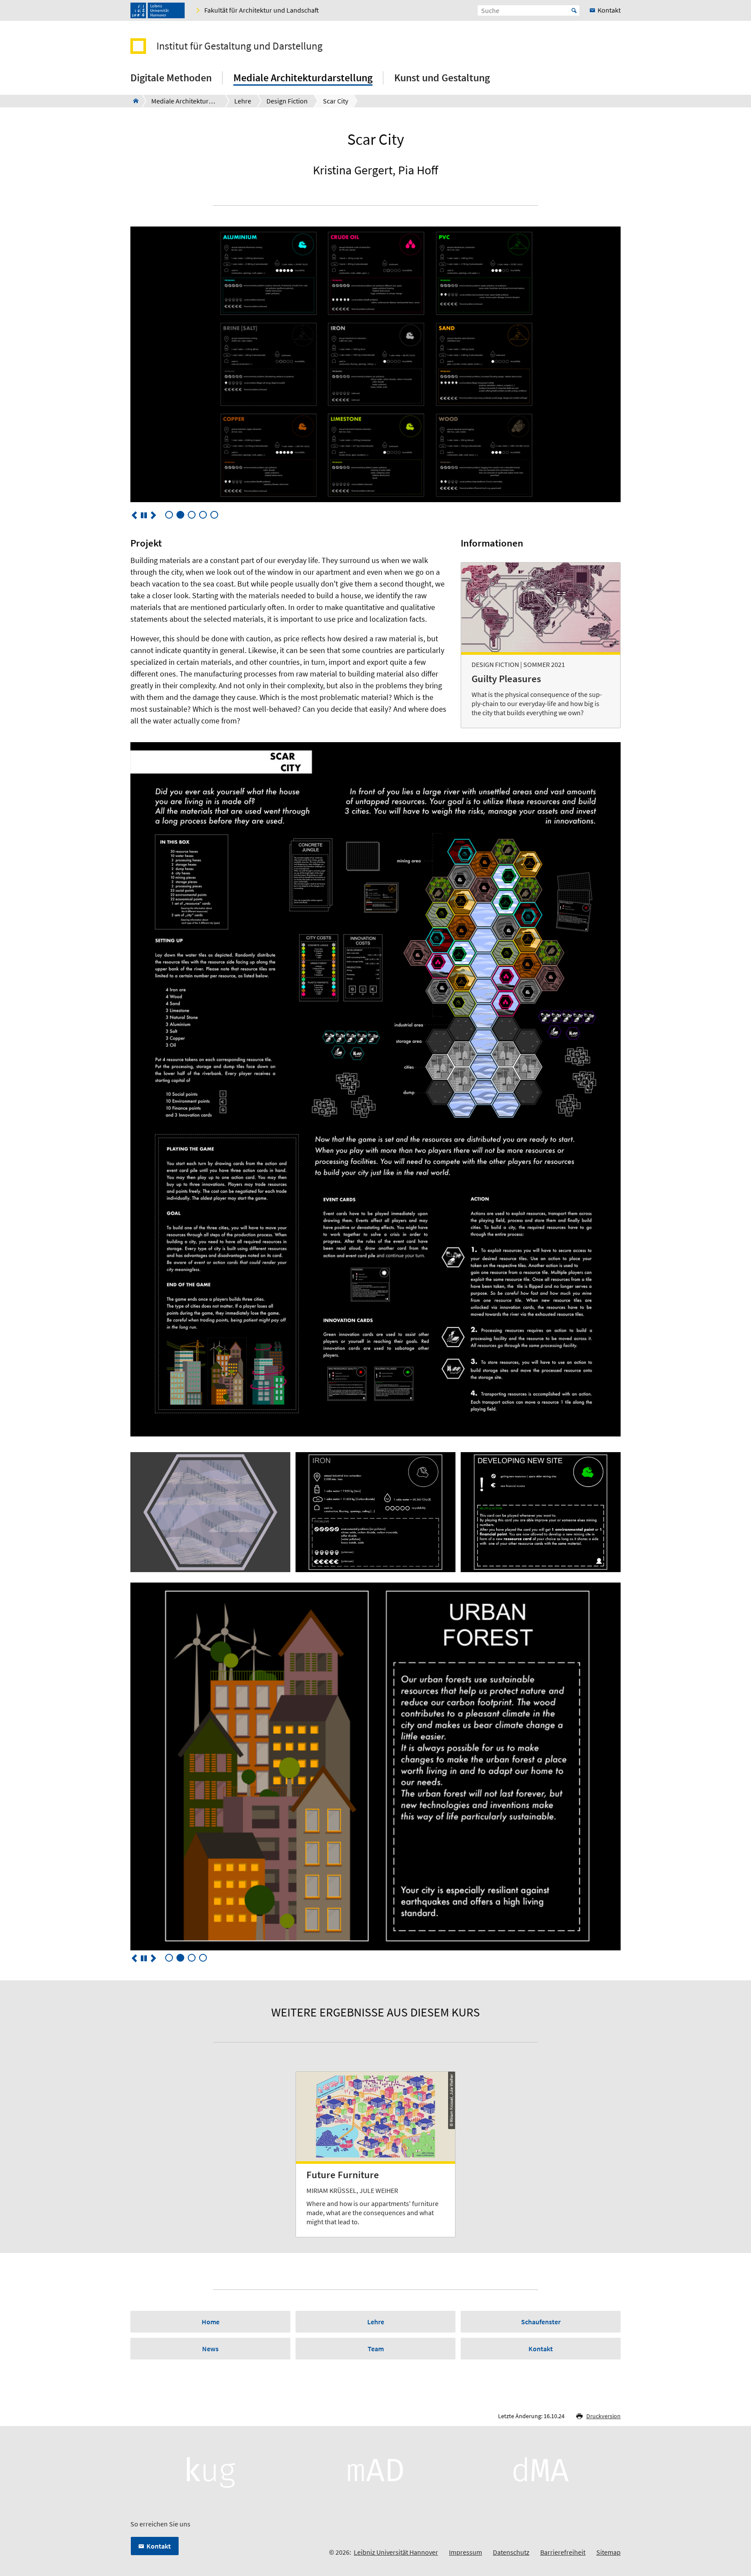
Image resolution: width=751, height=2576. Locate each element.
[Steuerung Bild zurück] (134, 515)
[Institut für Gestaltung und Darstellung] (133, 101)
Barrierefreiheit (563, 2552)
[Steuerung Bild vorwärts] (153, 515)
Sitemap (608, 2552)
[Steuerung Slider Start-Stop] (144, 515)
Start (574, 10)
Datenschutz (511, 2552)
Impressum (465, 2552)
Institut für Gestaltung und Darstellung (239, 46)
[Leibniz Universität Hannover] (158, 10)
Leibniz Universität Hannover (396, 2552)
